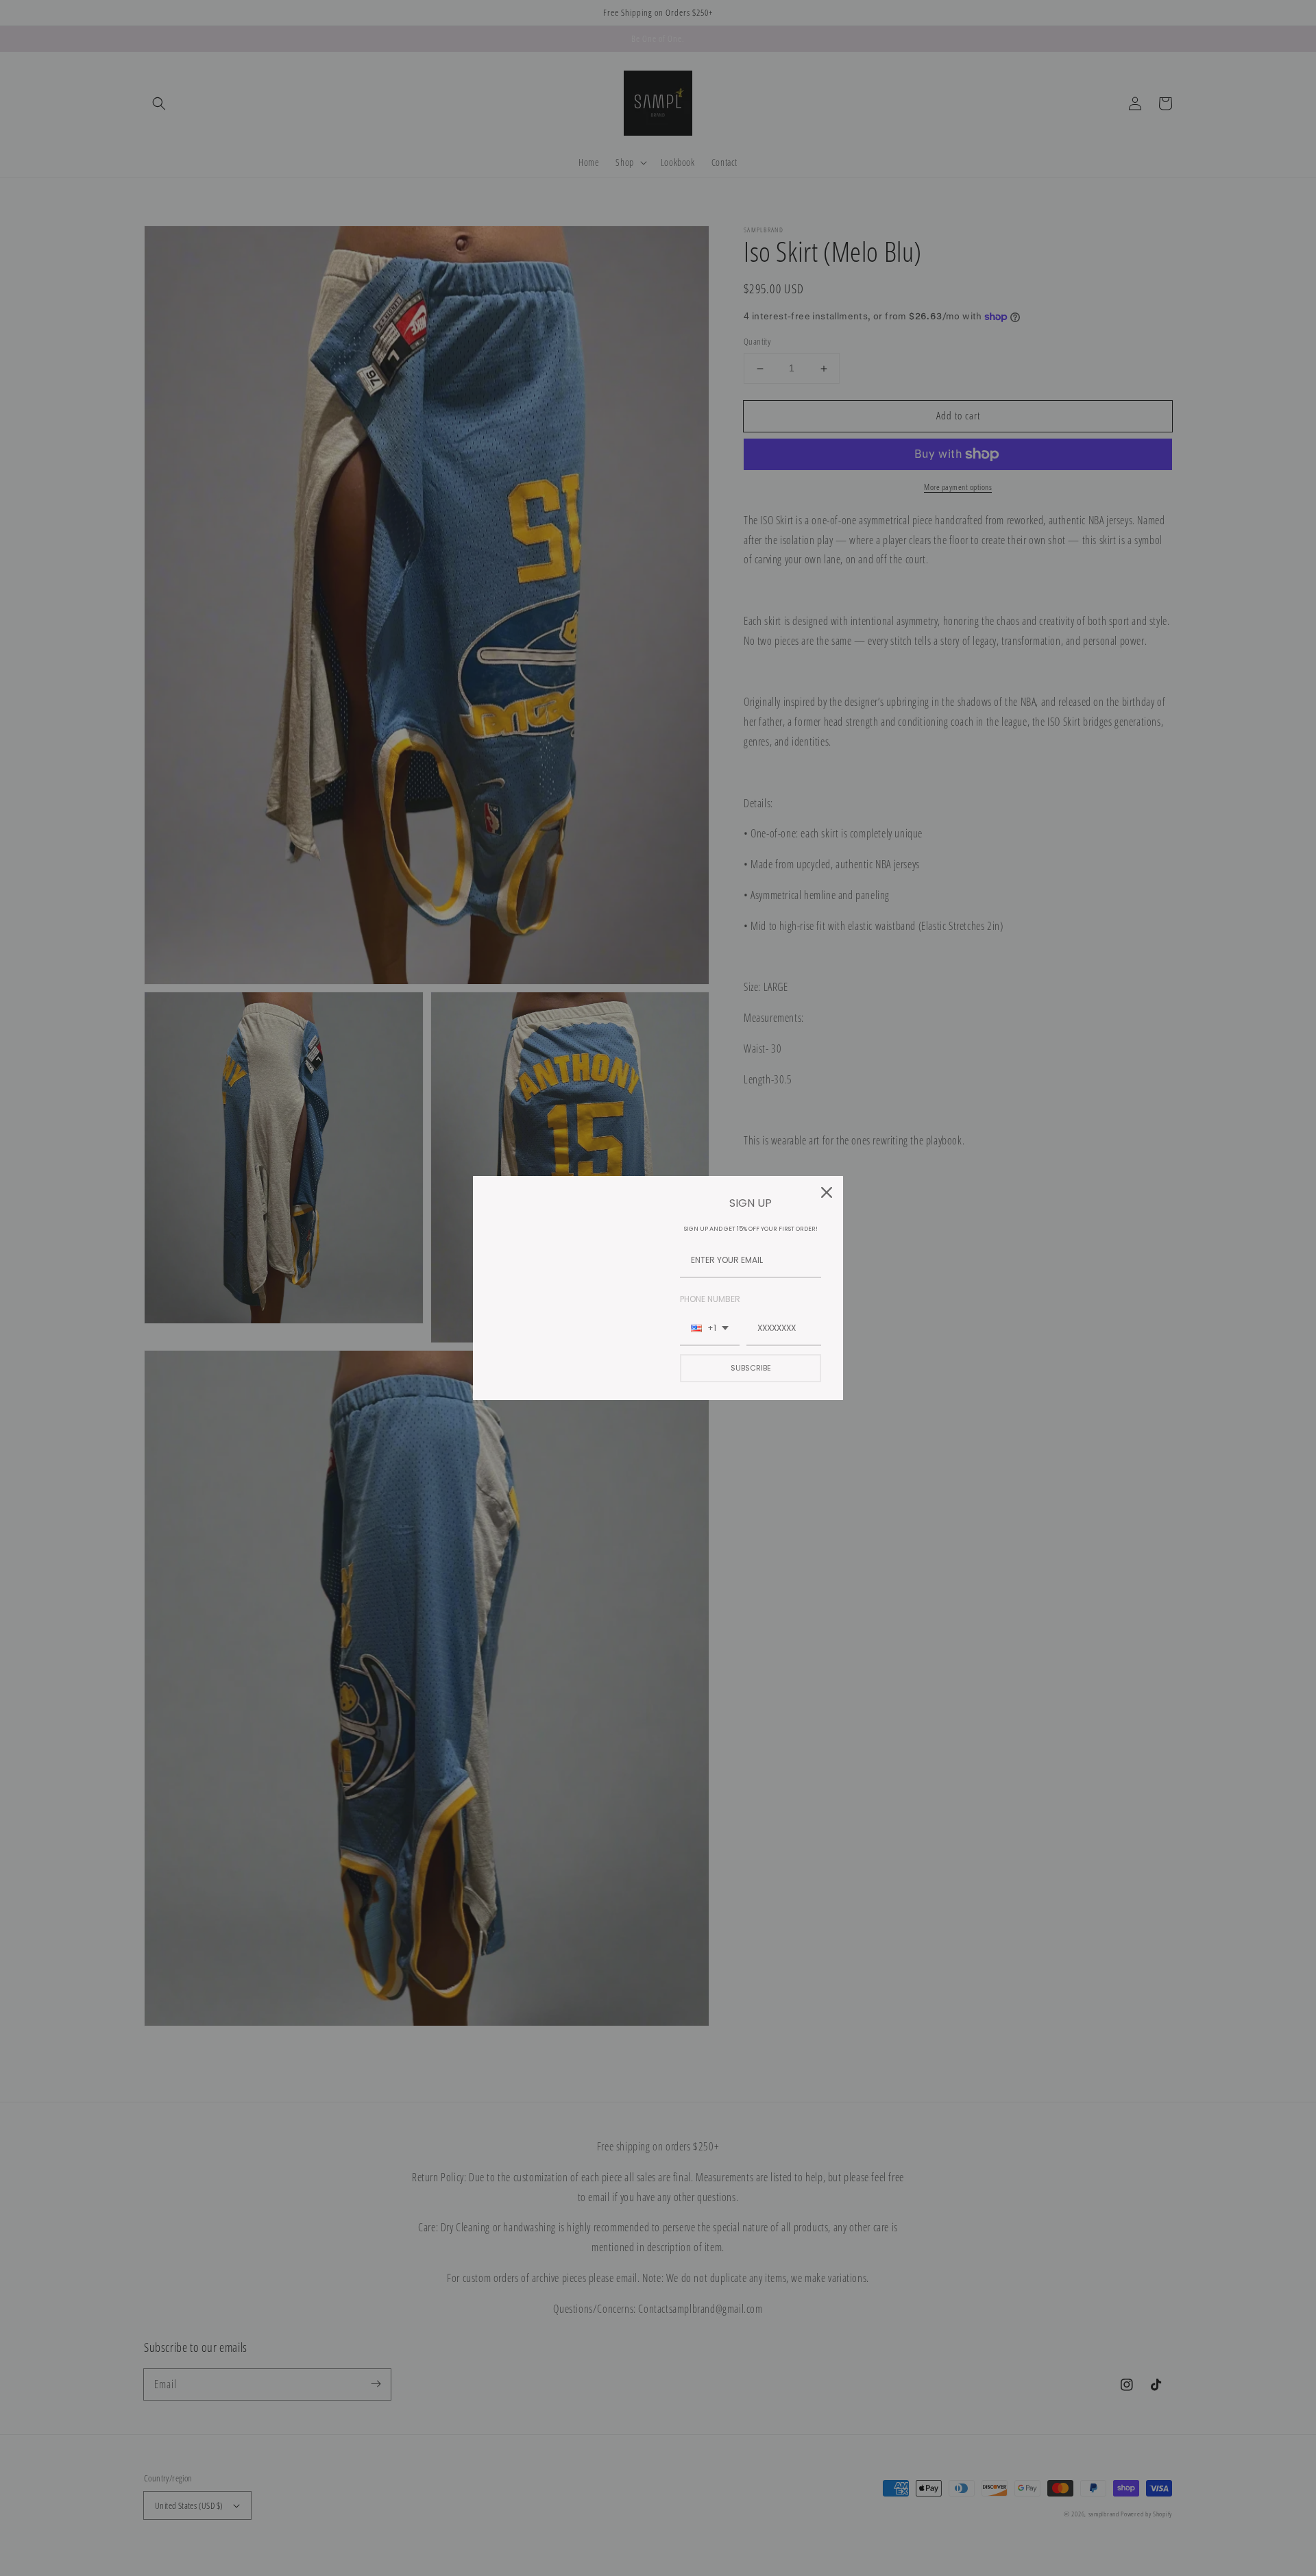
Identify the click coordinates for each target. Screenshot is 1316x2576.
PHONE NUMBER (710, 1299)
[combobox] (710, 1329)
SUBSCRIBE (751, 1368)
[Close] (827, 1192)
